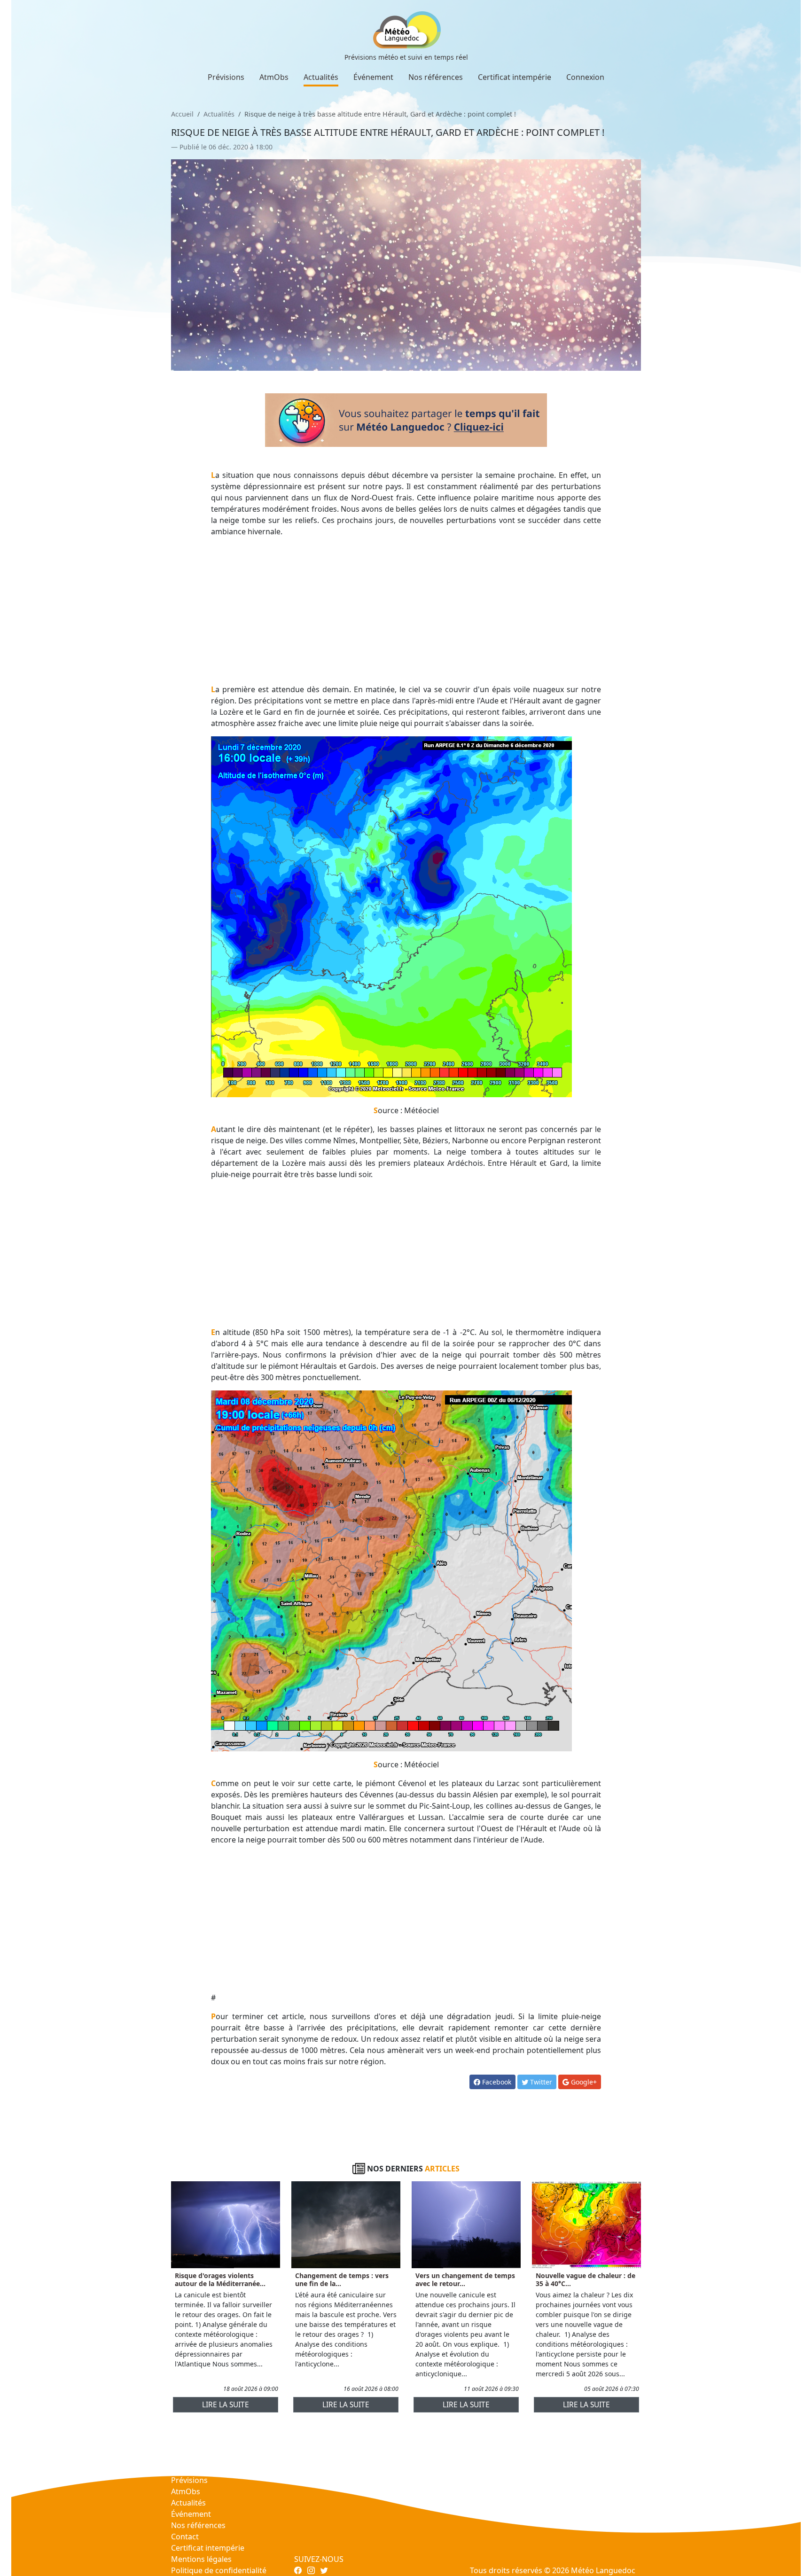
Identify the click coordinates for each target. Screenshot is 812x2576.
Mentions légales (201, 2559)
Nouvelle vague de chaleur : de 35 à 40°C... (586, 2279)
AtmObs (274, 77)
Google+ (583, 2082)
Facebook (496, 2082)
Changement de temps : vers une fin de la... (342, 2279)
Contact (185, 2537)
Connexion (585, 77)
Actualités (321, 77)
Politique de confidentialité (219, 2570)
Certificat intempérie (515, 77)
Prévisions (226, 77)
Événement (373, 77)
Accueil (182, 114)
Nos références (436, 77)
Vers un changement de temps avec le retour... (465, 2279)
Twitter (540, 2082)
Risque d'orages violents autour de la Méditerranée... (220, 2279)
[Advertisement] (406, 610)
